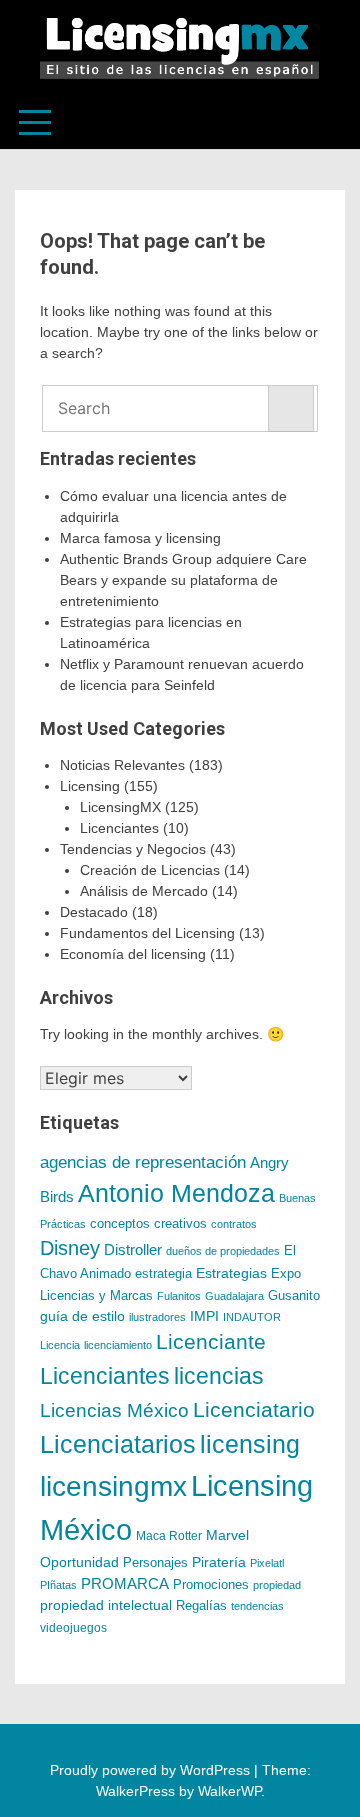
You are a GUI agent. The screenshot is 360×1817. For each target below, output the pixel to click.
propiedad (277, 1585)
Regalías (201, 1606)
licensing (250, 1444)
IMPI (204, 1316)
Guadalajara (234, 1296)
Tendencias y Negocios (133, 849)
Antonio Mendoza (176, 1193)
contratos (234, 1224)
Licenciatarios (118, 1444)
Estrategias (231, 1273)
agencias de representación (143, 1162)
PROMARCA (125, 1584)
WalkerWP (229, 1791)
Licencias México (114, 1410)
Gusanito (294, 1296)
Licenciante (211, 1342)
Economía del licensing (133, 954)
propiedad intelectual (106, 1605)
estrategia (163, 1274)
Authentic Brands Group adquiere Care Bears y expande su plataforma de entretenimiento (183, 580)
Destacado (94, 912)
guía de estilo (82, 1316)
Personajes (155, 1562)
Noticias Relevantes (122, 765)
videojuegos (73, 1628)
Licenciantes (119, 828)
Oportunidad (79, 1562)
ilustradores (157, 1317)
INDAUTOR (252, 1317)
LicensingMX (120, 807)
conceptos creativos (148, 1223)
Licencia (60, 1345)
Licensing (90, 786)
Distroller (133, 1249)
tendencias (257, 1606)
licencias (219, 1376)
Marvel (227, 1535)
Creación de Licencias (150, 870)
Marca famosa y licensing (140, 538)
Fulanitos (179, 1296)
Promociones (211, 1584)
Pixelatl (267, 1563)
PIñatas (58, 1585)
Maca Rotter (169, 1536)
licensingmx (113, 1486)
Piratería (219, 1562)
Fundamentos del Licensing (147, 933)
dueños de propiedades (223, 1251)
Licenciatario (254, 1409)
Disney (70, 1248)
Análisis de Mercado (144, 891)
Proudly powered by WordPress (152, 1770)
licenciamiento (118, 1345)
